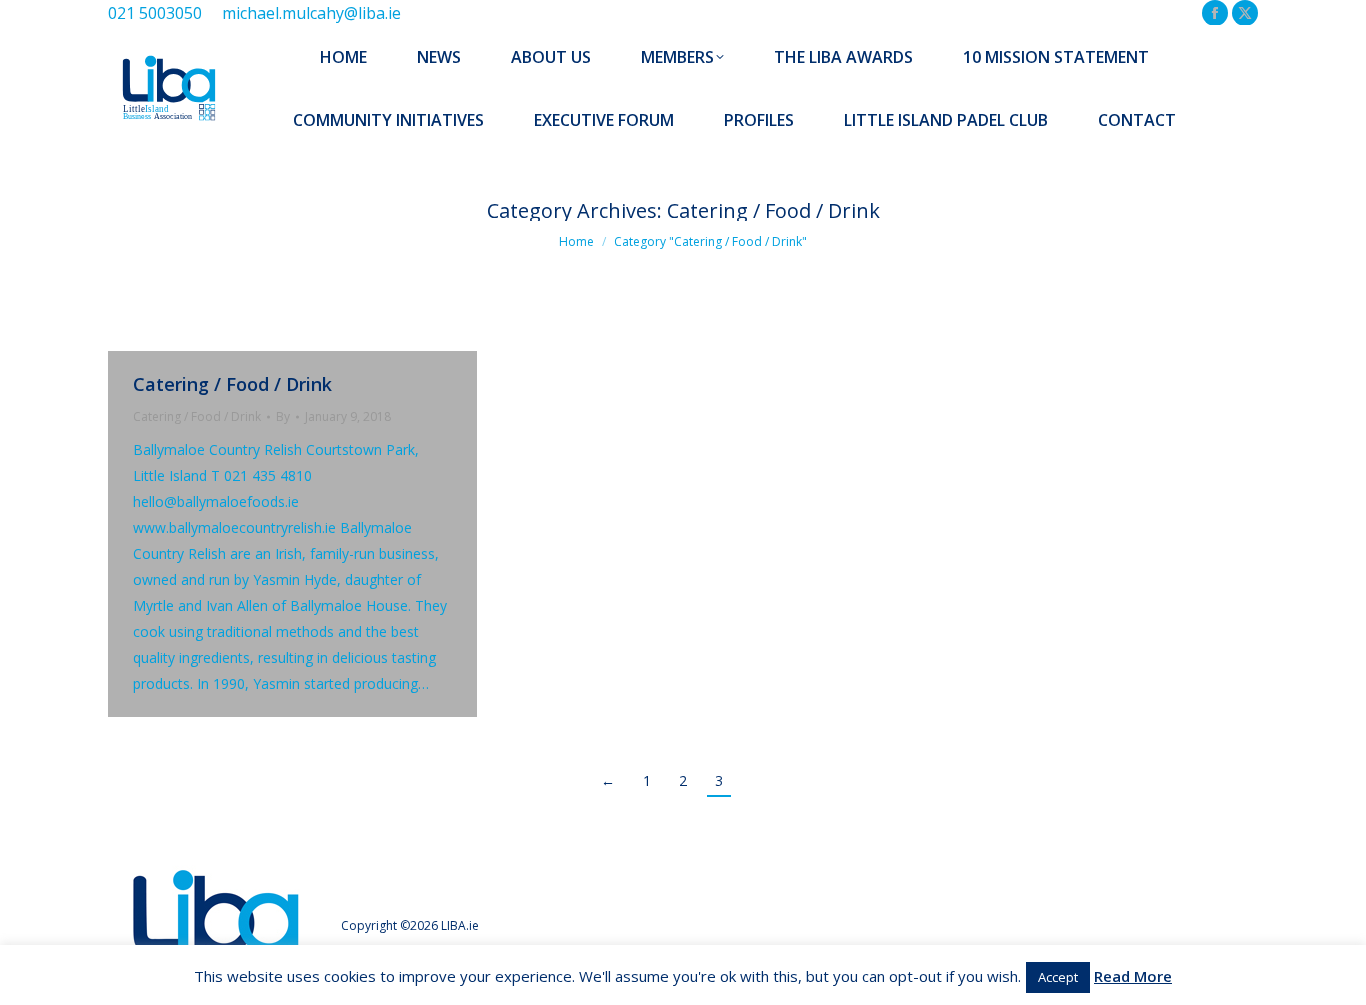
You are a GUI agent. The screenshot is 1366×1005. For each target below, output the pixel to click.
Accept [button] (1058, 977)
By (283, 416)
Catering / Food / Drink (232, 384)
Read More (1133, 976)
